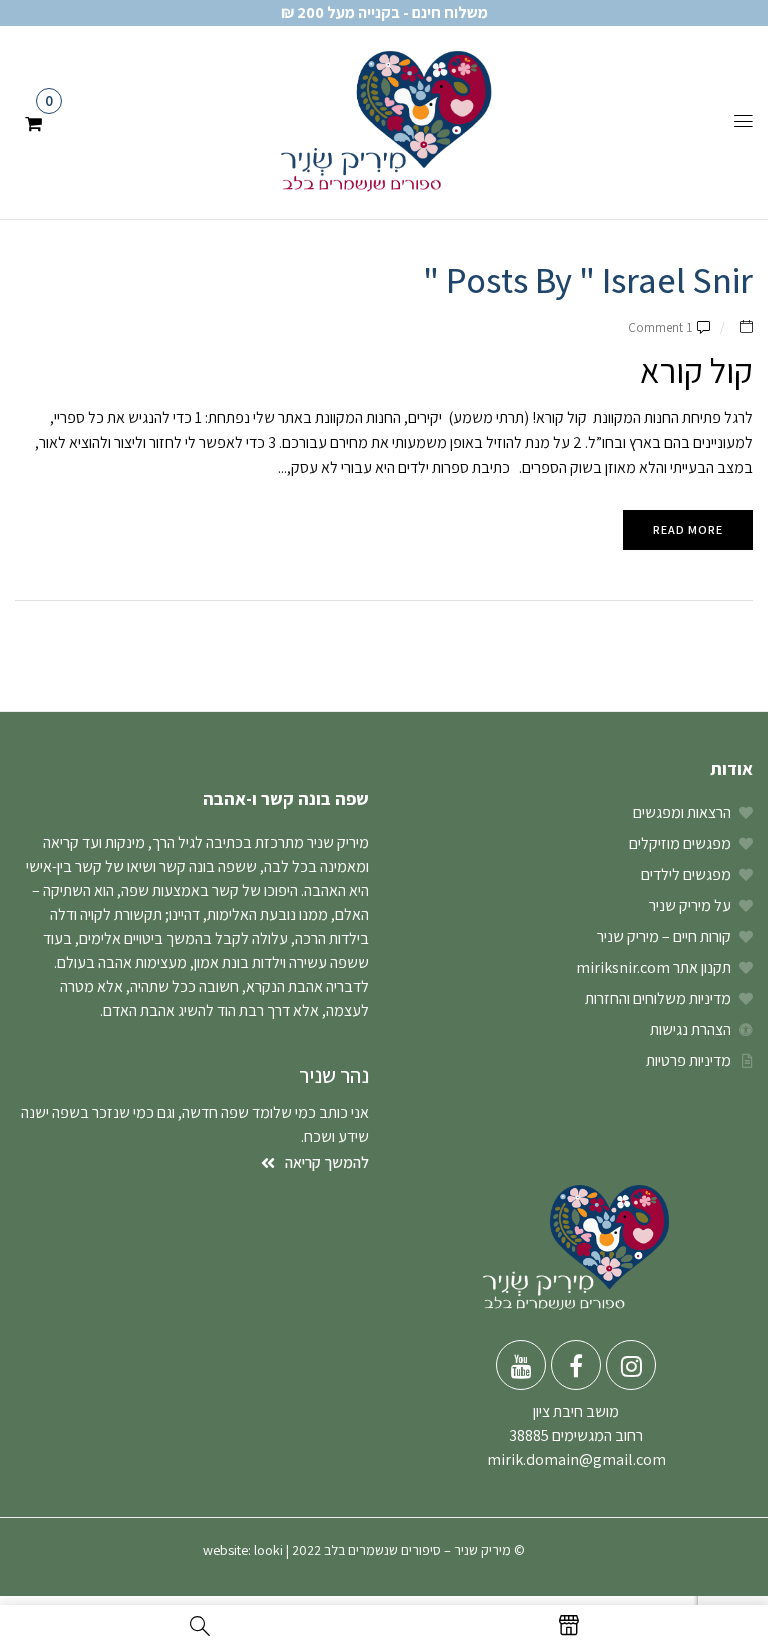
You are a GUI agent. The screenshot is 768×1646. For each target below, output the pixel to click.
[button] (33, 120)
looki (268, 1550)
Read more (688, 529)
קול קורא (696, 370)
